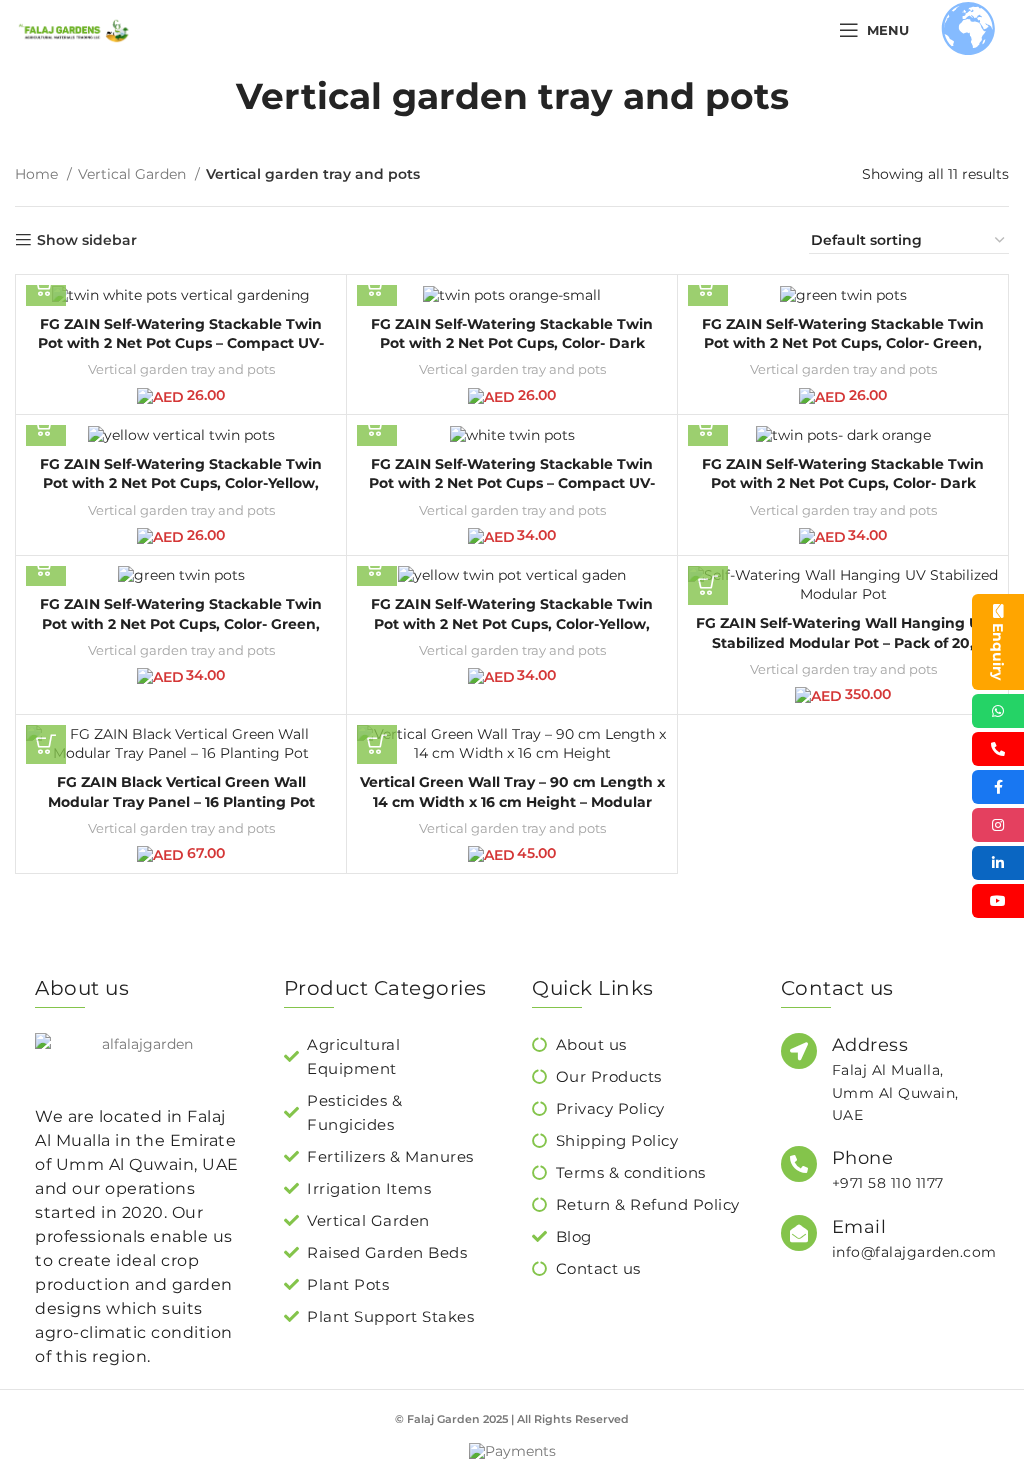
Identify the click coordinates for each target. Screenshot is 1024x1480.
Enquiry (998, 651)
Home (38, 174)
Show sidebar (87, 240)
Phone (863, 1158)
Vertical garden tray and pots (181, 369)
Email (859, 1227)
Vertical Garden (134, 174)
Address (870, 1045)
